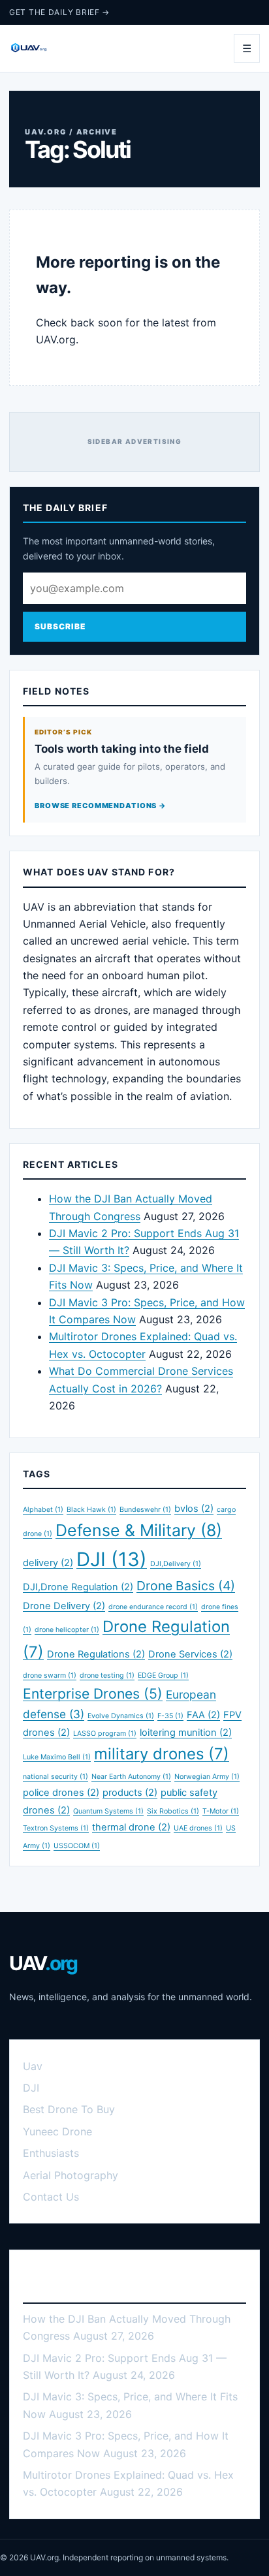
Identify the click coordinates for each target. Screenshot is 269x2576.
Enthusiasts (51, 2153)
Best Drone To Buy (69, 2109)
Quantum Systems (108, 1811)
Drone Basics (186, 1586)
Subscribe (60, 626)
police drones (61, 1793)
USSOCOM (77, 1846)
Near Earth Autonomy (131, 1777)
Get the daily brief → (59, 12)
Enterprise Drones (93, 1693)
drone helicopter (67, 1630)
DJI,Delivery (176, 1564)
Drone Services (190, 1654)
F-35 (170, 1716)
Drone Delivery (64, 1606)
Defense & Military (139, 1530)
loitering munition (186, 1733)
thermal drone (131, 1827)
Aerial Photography (71, 2175)
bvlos (194, 1509)
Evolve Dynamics (121, 1716)
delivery (48, 1563)
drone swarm (50, 1675)
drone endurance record (153, 1607)
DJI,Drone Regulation (78, 1587)
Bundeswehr (145, 1510)
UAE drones (198, 1828)
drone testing (107, 1675)
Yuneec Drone (57, 2131)
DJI (112, 1559)
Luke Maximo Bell (57, 1757)
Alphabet (43, 1510)
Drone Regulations (96, 1654)
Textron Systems (56, 1828)
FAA (203, 1715)
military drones (162, 1754)
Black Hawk (91, 1510)
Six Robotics (173, 1811)
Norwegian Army (207, 1777)
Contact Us (51, 2197)
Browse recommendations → (101, 806)
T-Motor (221, 1811)
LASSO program (105, 1734)
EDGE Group (163, 1675)
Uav (33, 2066)
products (130, 1793)
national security (55, 1777)
